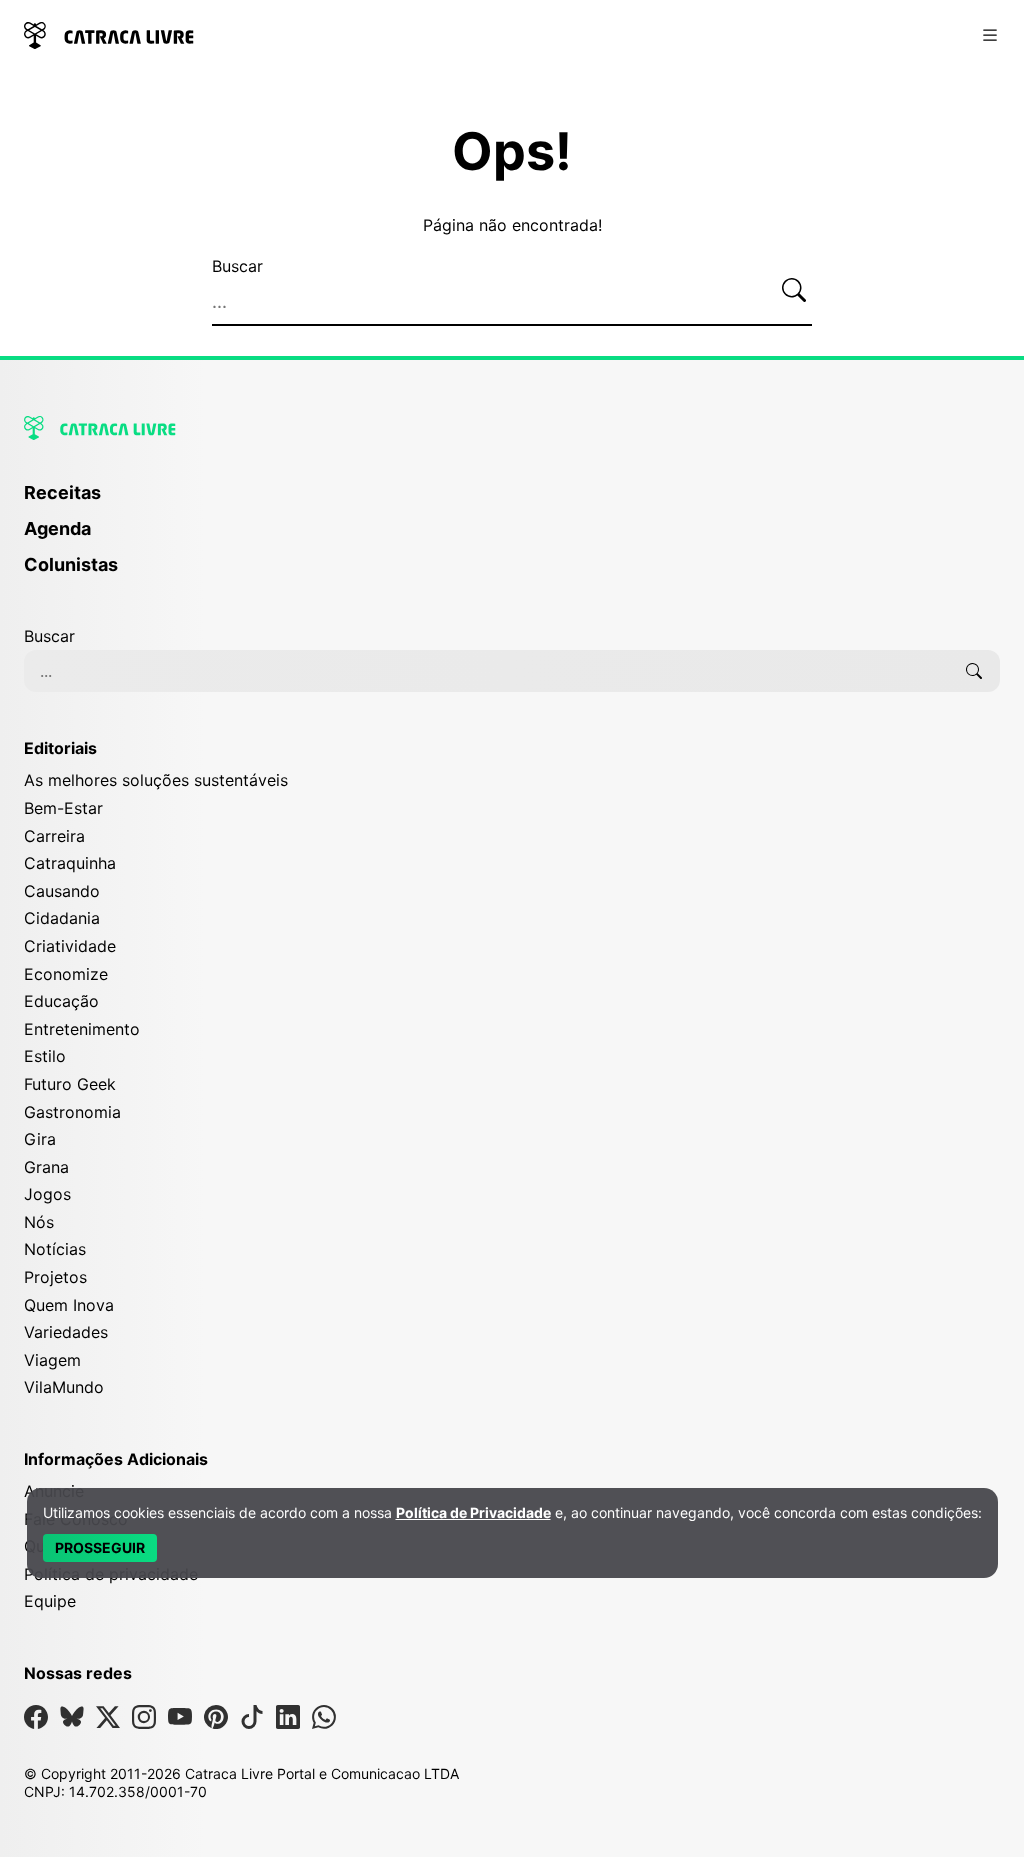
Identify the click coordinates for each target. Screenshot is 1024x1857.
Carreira (54, 836)
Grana (46, 1167)
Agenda (57, 528)
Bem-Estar (63, 808)
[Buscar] (794, 290)
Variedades (66, 1332)
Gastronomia (72, 1112)
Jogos (47, 1194)
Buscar (237, 266)
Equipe (50, 1601)
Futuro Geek (70, 1084)
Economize (66, 974)
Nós (39, 1222)
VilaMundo (64, 1387)
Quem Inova (69, 1305)
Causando (62, 891)
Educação (61, 1001)
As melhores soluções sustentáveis (156, 780)
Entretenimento (82, 1029)
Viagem (52, 1360)
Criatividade (70, 946)
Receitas (62, 492)
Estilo (45, 1056)
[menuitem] (512, 502)
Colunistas (71, 564)
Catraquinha (70, 863)
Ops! (512, 152)
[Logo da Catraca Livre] (109, 33)
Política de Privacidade (473, 1512)
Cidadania (62, 918)
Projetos (55, 1277)
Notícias (55, 1249)
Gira (40, 1139)
